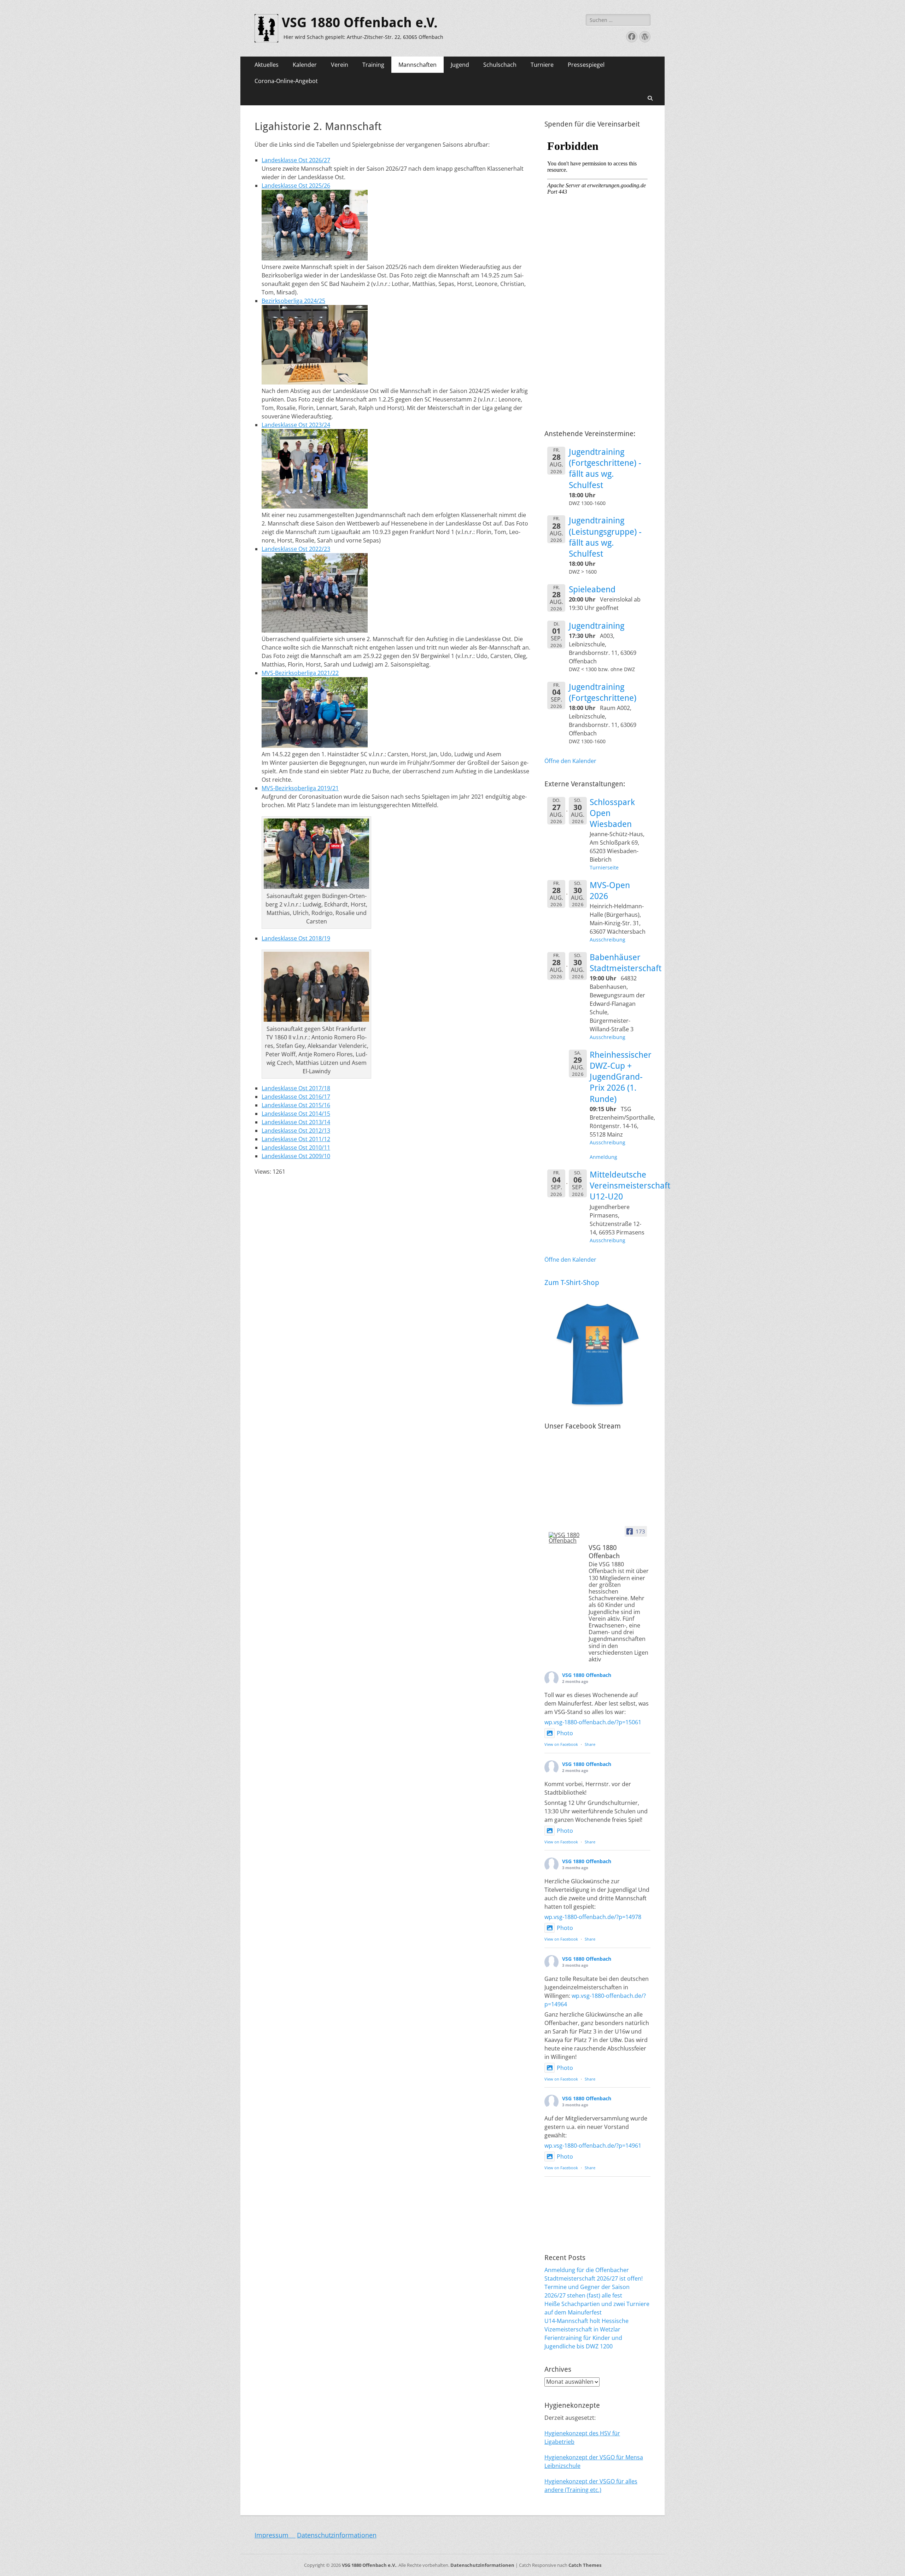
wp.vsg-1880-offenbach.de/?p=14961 (593, 2146)
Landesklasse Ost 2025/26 (296, 186)
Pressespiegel (586, 65)
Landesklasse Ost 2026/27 (296, 160)
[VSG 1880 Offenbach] (566, 1538)
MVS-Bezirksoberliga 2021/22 (300, 673)
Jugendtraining (597, 626)
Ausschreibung (608, 940)
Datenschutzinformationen (337, 2535)
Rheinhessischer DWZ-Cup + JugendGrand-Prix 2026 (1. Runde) (621, 1077)
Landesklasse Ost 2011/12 (296, 1139)
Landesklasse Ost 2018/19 (296, 938)
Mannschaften (418, 65)
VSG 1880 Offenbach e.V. (360, 23)
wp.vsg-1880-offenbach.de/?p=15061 (593, 1722)
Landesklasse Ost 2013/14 (296, 1122)
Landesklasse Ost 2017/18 (296, 1088)
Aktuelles (267, 65)
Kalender (305, 65)
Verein (340, 65)
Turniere (542, 65)
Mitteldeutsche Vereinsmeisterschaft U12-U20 (630, 1186)
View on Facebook (561, 1744)
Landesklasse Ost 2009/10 (296, 1156)
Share (590, 1744)
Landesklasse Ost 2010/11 (296, 1148)
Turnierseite (604, 867)
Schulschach (500, 65)
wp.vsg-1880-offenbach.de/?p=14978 (593, 1917)
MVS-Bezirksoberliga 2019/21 (300, 788)
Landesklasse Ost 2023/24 (296, 425)
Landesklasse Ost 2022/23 (296, 549)
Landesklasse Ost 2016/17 (296, 1097)
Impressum (275, 2535)
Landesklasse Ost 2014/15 (296, 1114)
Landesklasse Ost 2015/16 (296, 1105)
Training (373, 65)
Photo (565, 1733)
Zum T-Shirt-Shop (572, 1283)
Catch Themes (585, 2565)
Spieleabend (592, 589)
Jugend (460, 65)
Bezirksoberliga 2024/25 (293, 301)
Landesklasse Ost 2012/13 (296, 1131)
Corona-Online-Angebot (286, 81)
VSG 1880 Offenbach (587, 1675)
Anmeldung (603, 1157)
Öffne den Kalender (570, 761)
